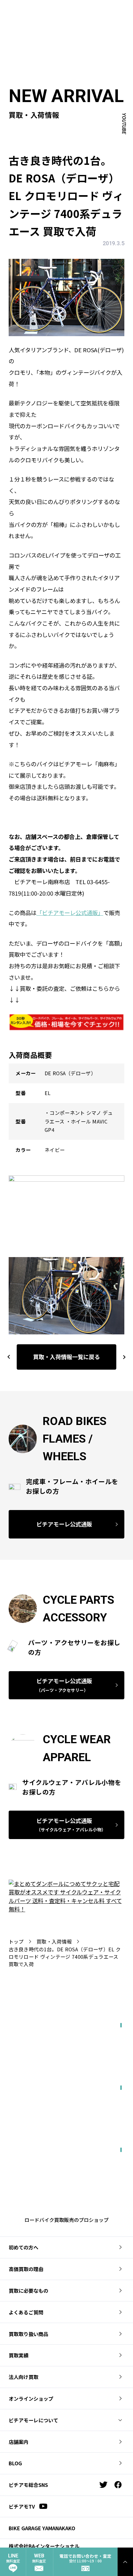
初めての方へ (24, 2247)
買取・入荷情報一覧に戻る (66, 1357)
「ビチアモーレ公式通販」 (70, 913)
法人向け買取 (24, 2377)
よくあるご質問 (26, 2312)
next (122, 1357)
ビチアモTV (22, 2506)
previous (9, 1357)
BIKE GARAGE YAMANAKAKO (42, 2528)
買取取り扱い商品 (28, 2334)
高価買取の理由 (26, 2269)
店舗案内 (19, 2442)
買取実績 (19, 2355)
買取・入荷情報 (54, 1941)
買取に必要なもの (28, 2291)
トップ (16, 1941)
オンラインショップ (31, 2398)
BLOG (15, 2463)
